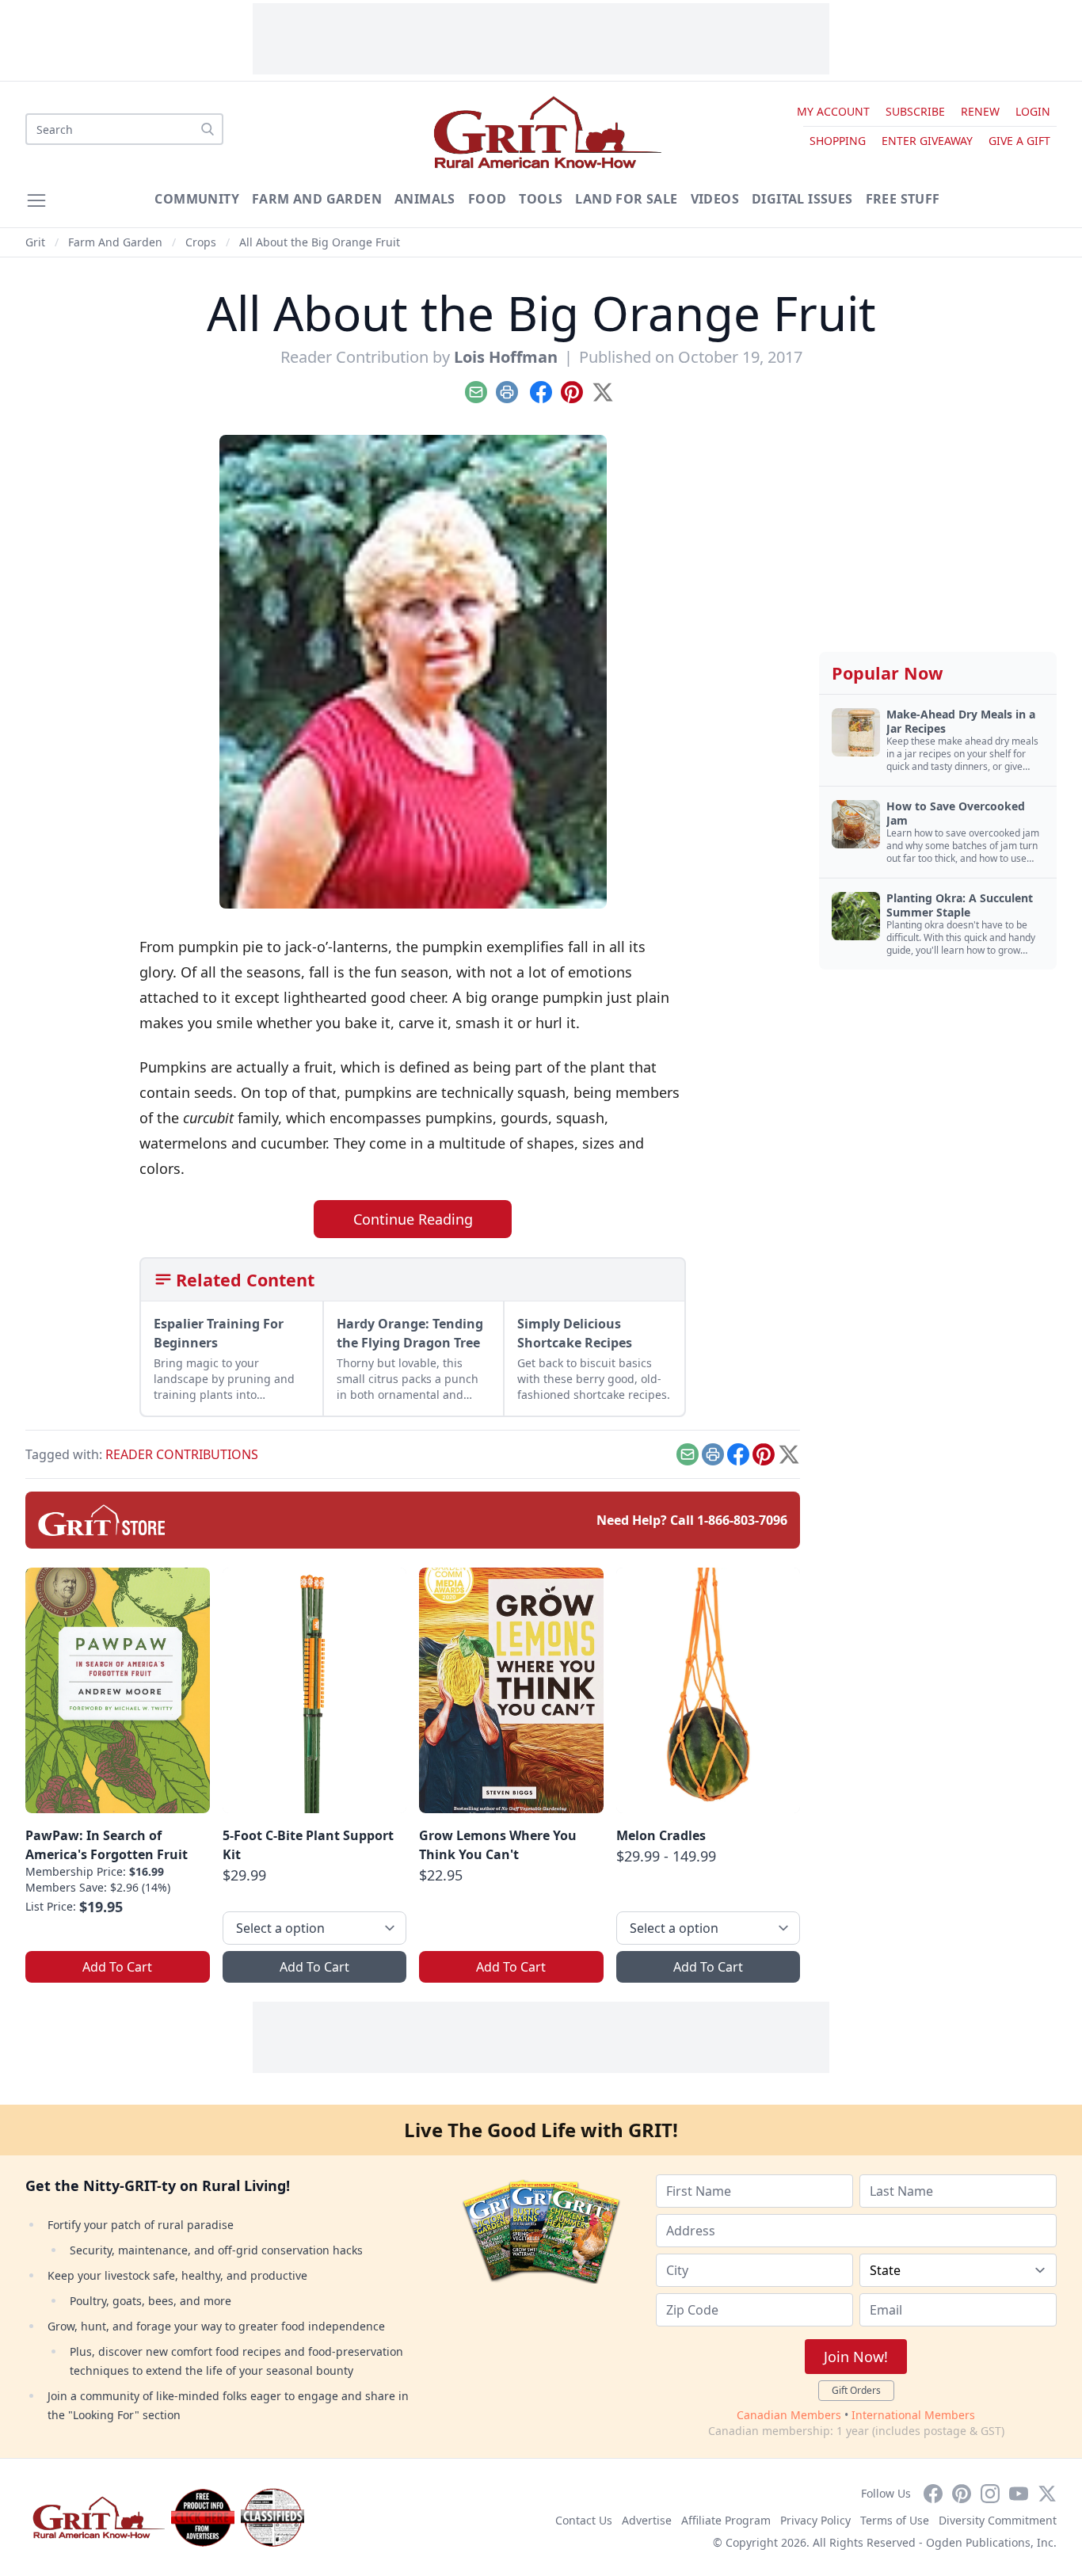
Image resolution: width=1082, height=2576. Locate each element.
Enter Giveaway (927, 141)
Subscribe (915, 111)
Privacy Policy (815, 2520)
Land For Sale (626, 199)
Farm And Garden (317, 199)
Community (197, 199)
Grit (35, 242)
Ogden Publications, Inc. (991, 2542)
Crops (201, 242)
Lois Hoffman (506, 357)
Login (1033, 111)
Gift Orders (856, 2390)
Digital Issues (802, 199)
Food (488, 199)
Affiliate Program (726, 2520)
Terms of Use (895, 2520)
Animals (425, 199)
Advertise (647, 2520)
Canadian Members (789, 2415)
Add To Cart (117, 1967)
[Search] (208, 129)
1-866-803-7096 (742, 1520)
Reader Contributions (182, 1454)
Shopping (838, 141)
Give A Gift (1019, 141)
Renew (980, 111)
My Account (833, 111)
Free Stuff (903, 199)
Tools (541, 199)
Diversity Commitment (998, 2520)
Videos (715, 199)
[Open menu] (36, 200)
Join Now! (856, 2357)
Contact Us (584, 2520)
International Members (913, 2415)
